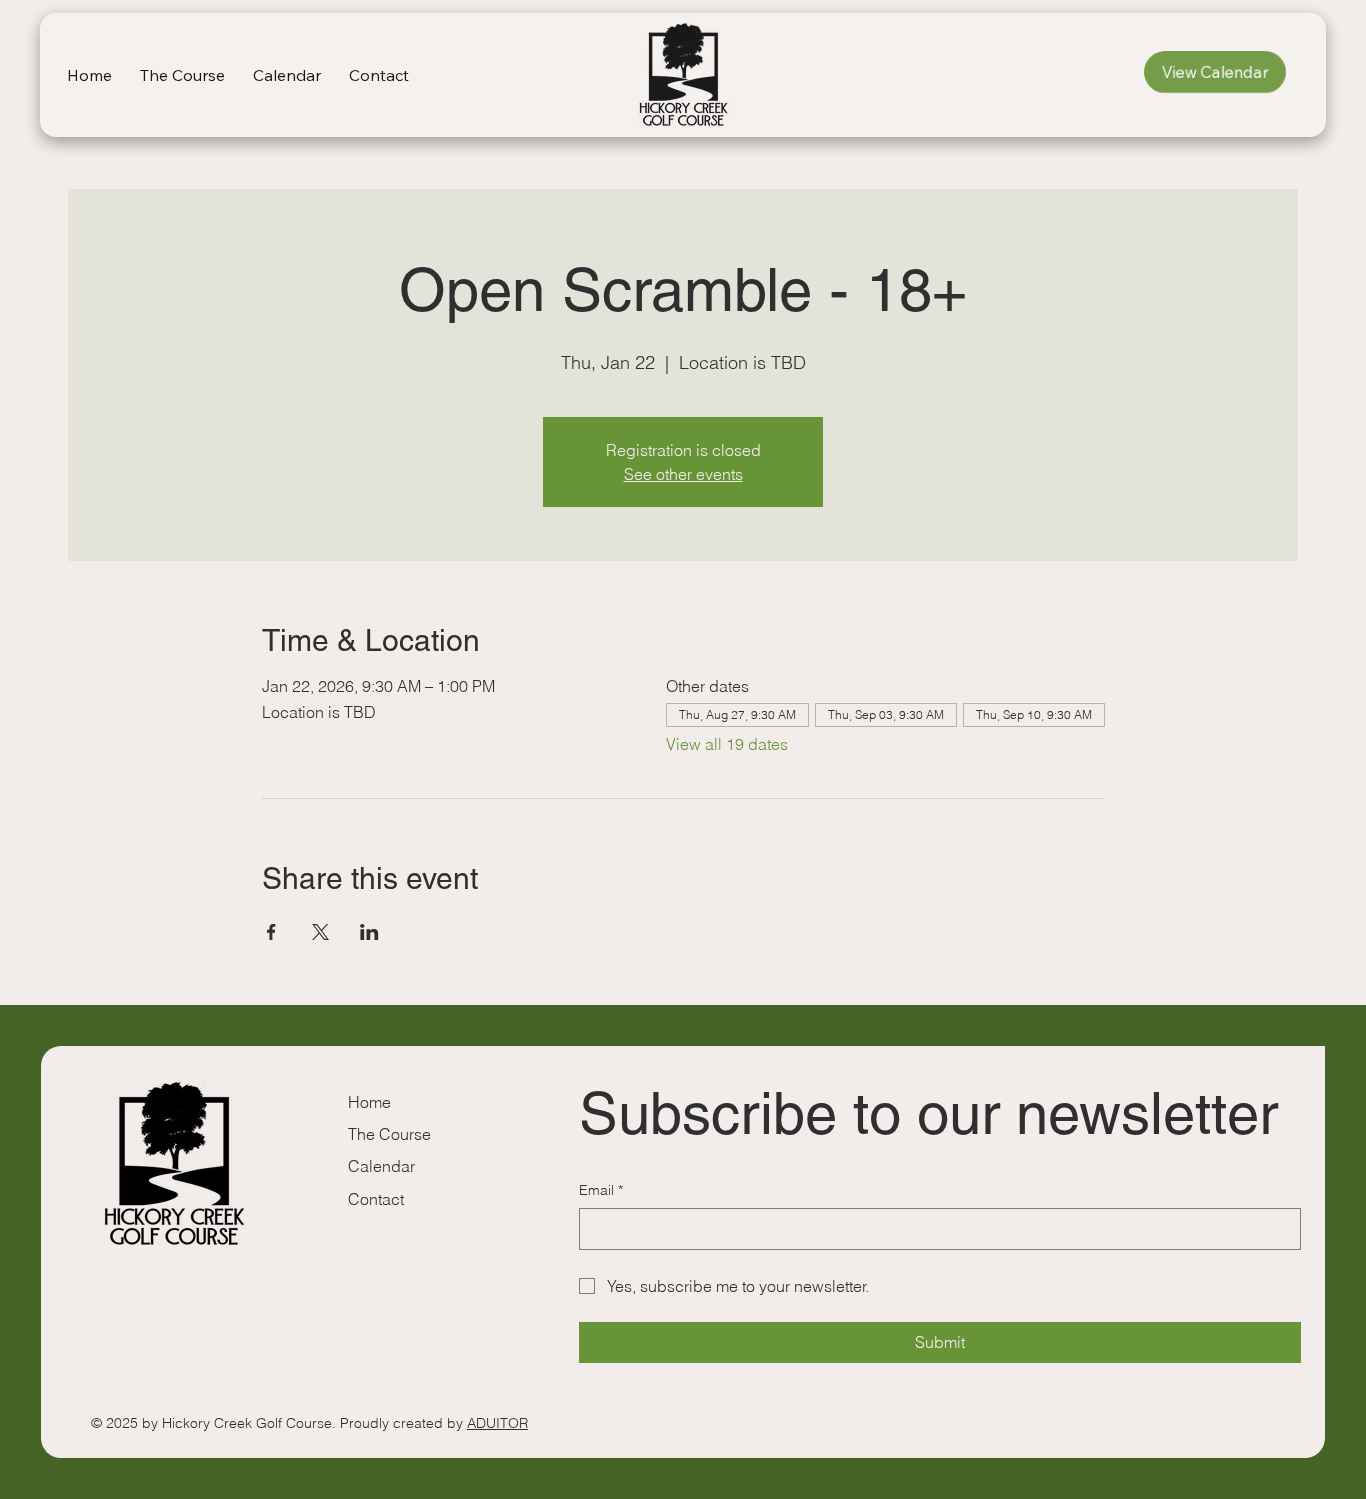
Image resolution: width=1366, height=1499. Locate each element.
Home (369, 1102)
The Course (389, 1134)
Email (601, 1190)
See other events (683, 474)
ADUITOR (497, 1423)
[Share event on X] (320, 932)
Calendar (381, 1166)
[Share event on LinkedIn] (369, 932)
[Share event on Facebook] (271, 932)
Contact (376, 1199)
